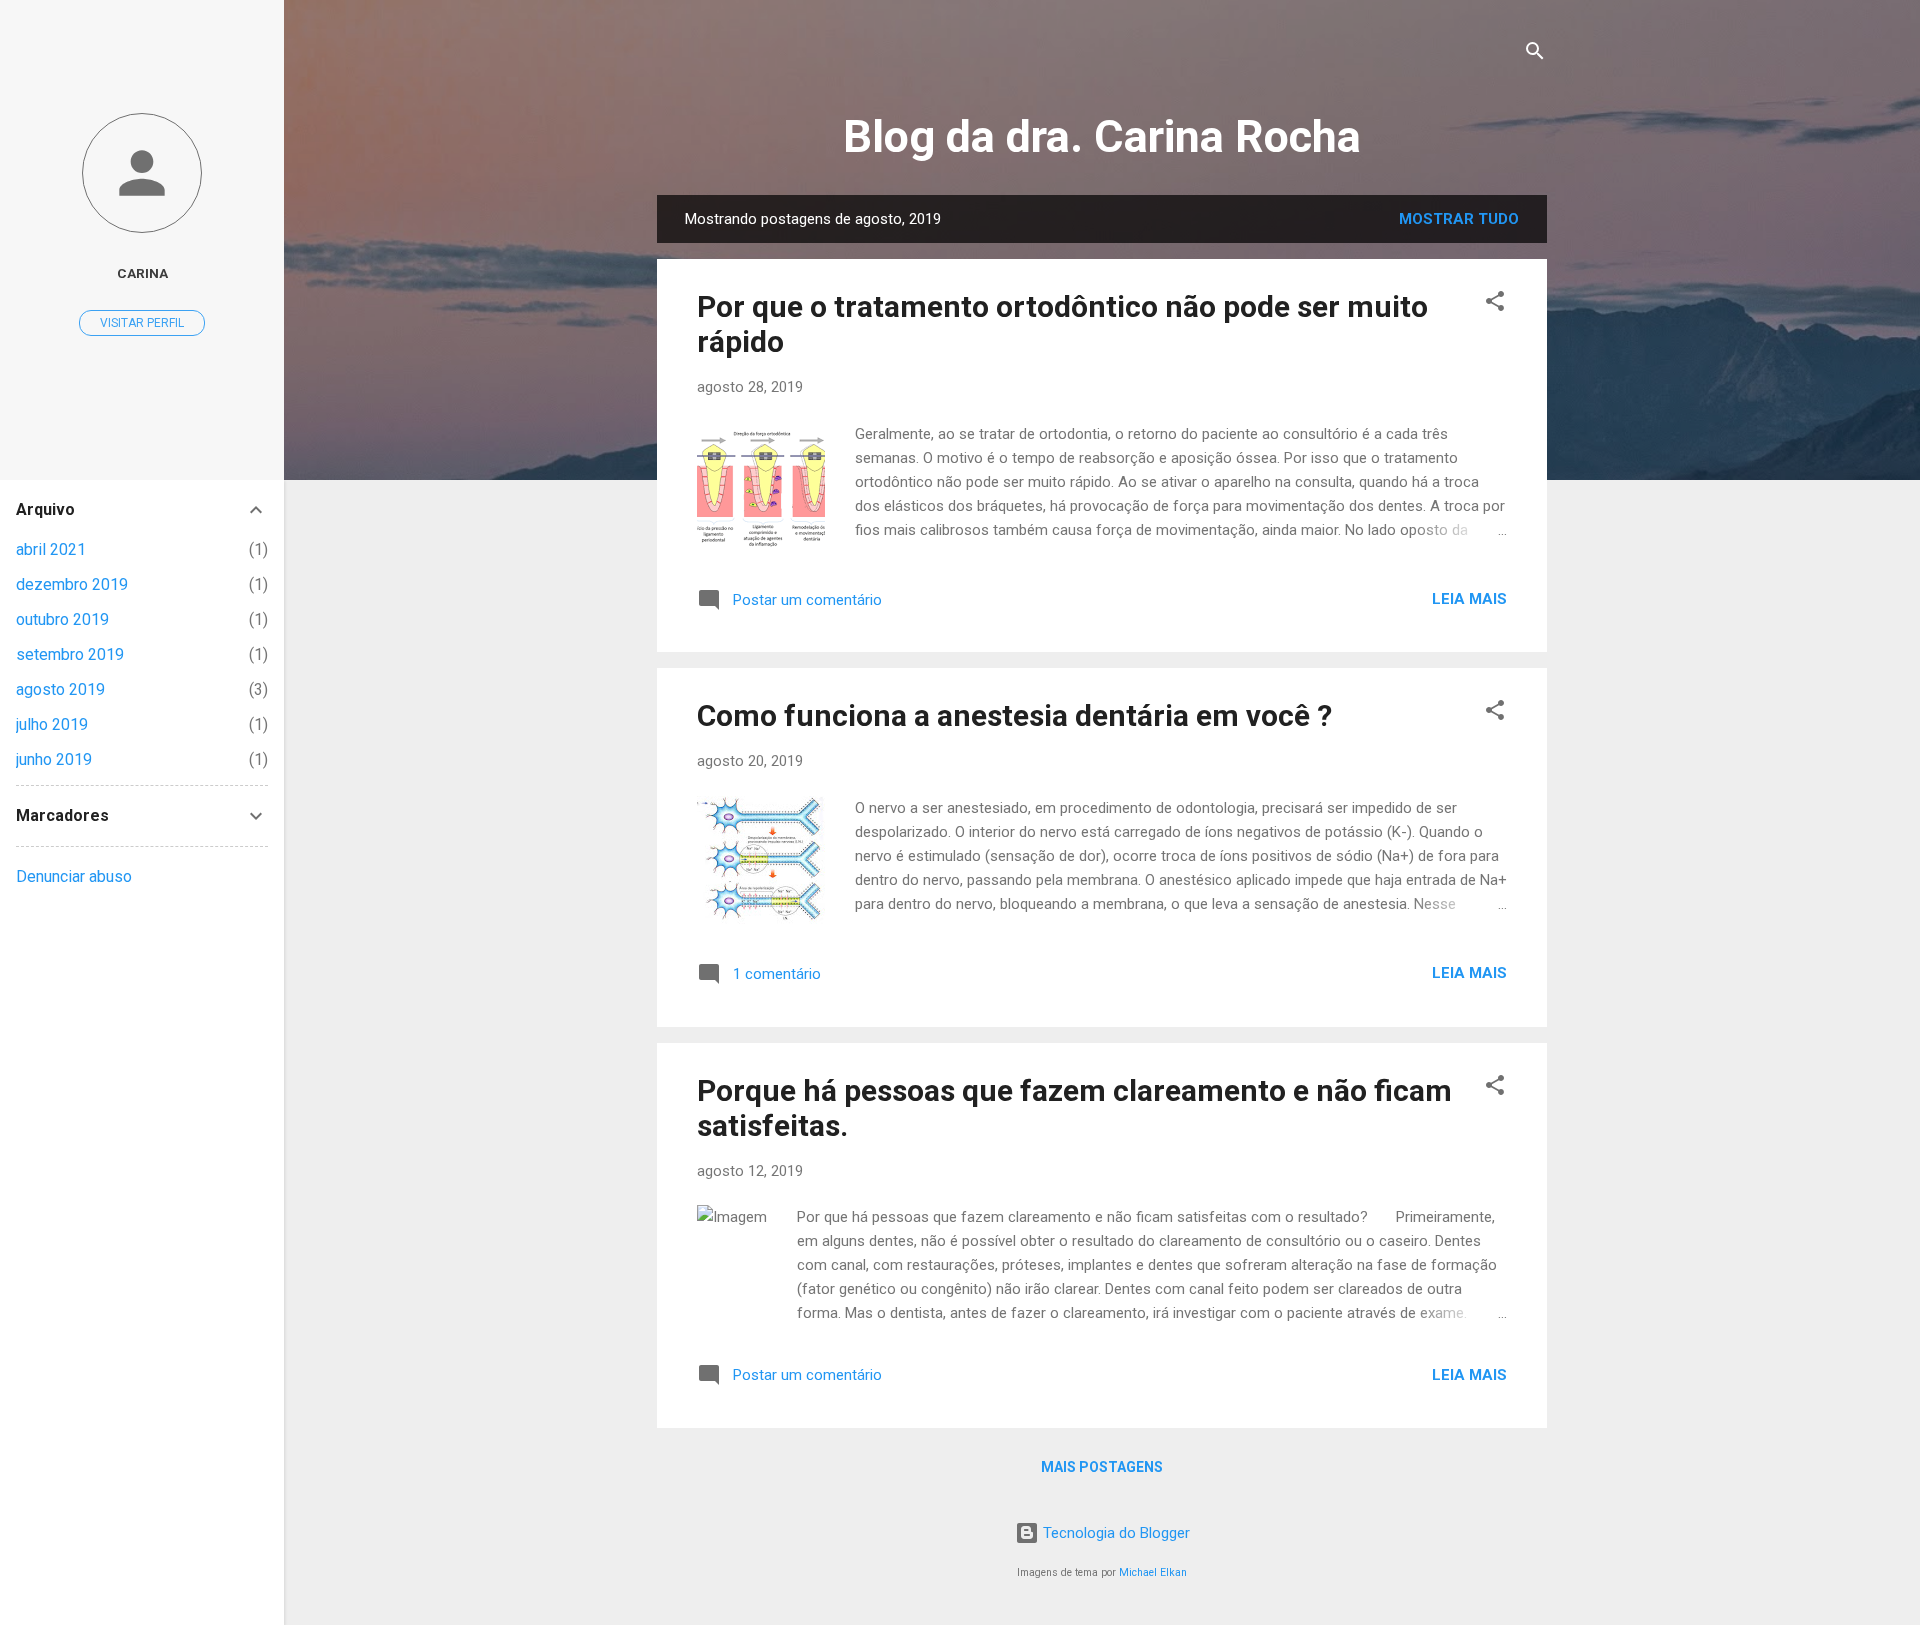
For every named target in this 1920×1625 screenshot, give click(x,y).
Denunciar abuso (74, 876)
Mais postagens (1102, 1467)
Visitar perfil (142, 323)
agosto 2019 (60, 689)
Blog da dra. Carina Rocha (1102, 136)
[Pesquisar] (1535, 54)
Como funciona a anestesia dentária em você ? (1014, 715)
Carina (142, 273)
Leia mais (1469, 599)
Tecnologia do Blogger (1114, 1533)
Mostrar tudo (1459, 219)
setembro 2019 (70, 654)
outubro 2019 (62, 619)
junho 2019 (54, 759)
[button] (1495, 304)
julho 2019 (52, 724)
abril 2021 (51, 549)
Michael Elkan (1153, 1572)
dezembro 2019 (72, 584)
